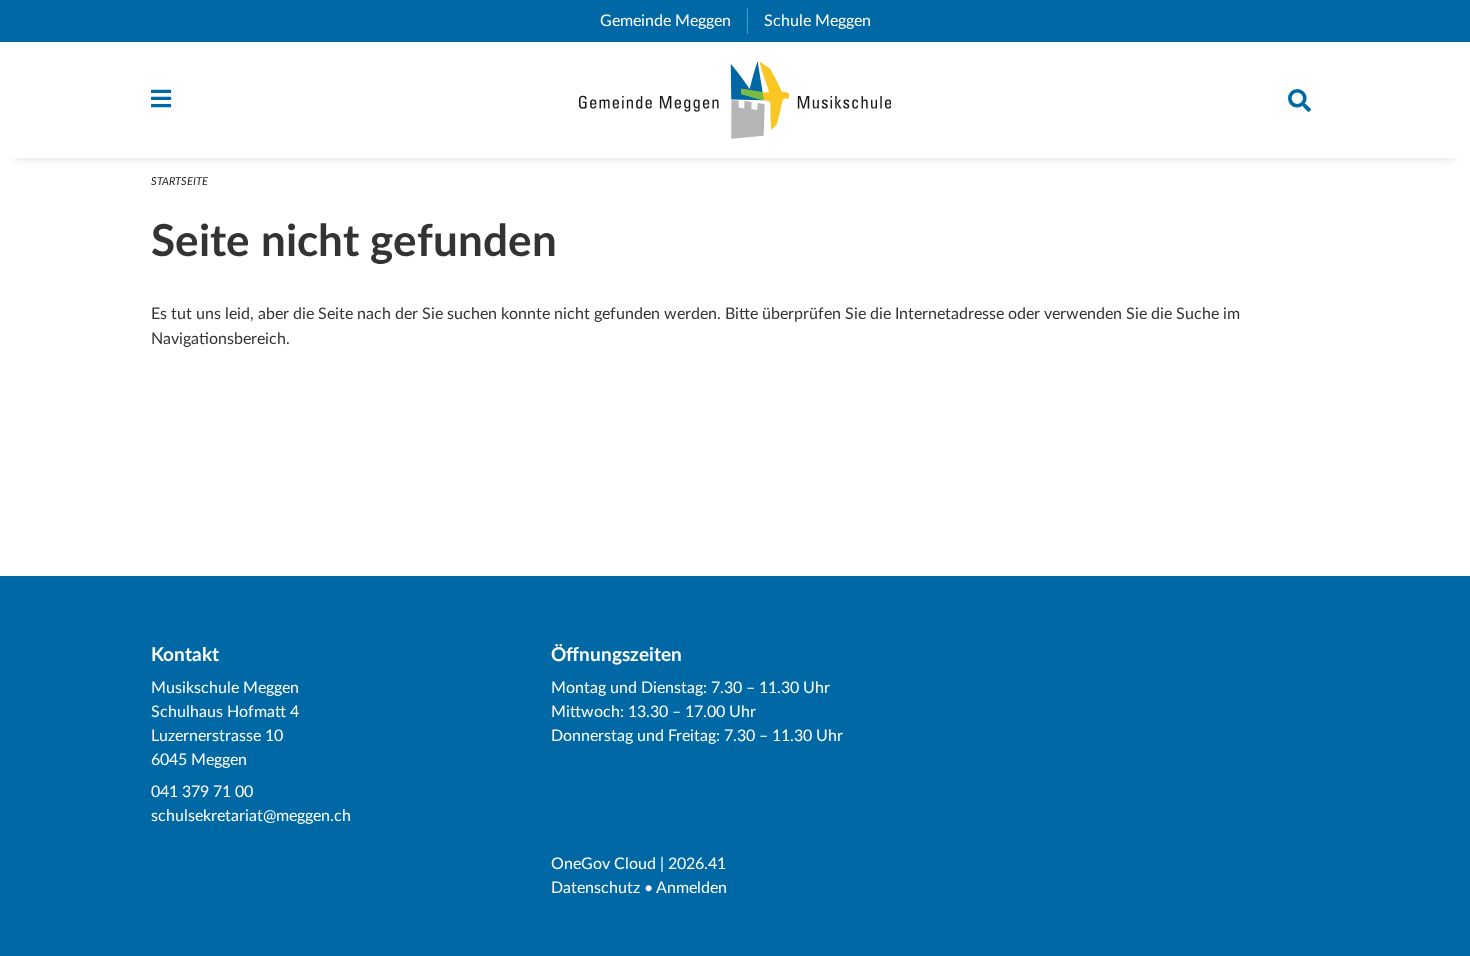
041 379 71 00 (202, 792)
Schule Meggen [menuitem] (825, 21)
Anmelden (691, 888)
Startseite (179, 181)
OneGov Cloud (603, 864)
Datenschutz (595, 888)
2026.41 (697, 864)
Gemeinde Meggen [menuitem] (673, 21)
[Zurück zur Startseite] (735, 100)
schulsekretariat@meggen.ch (251, 816)
